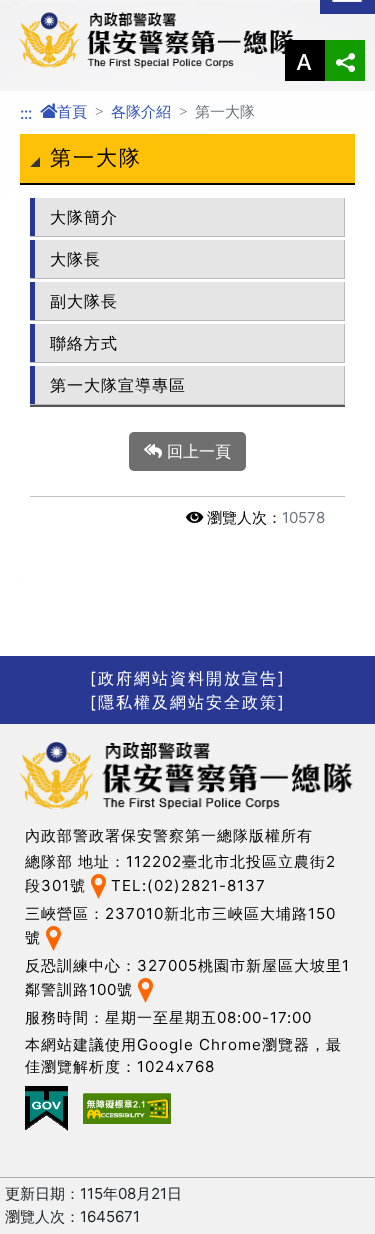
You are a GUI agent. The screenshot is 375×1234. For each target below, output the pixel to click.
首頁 (72, 111)
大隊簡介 (84, 217)
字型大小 (305, 60)
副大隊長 (84, 301)
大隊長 (75, 259)
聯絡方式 (84, 343)
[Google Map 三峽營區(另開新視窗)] (53, 937)
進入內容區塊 (48, 12)
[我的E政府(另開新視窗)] (46, 1108)
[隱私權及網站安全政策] (188, 702)
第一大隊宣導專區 (118, 385)
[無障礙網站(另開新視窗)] (127, 1108)
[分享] (345, 60)
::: (26, 113)
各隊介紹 (141, 111)
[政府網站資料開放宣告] (188, 678)
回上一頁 (196, 451)
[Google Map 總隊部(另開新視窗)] (98, 885)
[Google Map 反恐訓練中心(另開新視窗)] (145, 988)
